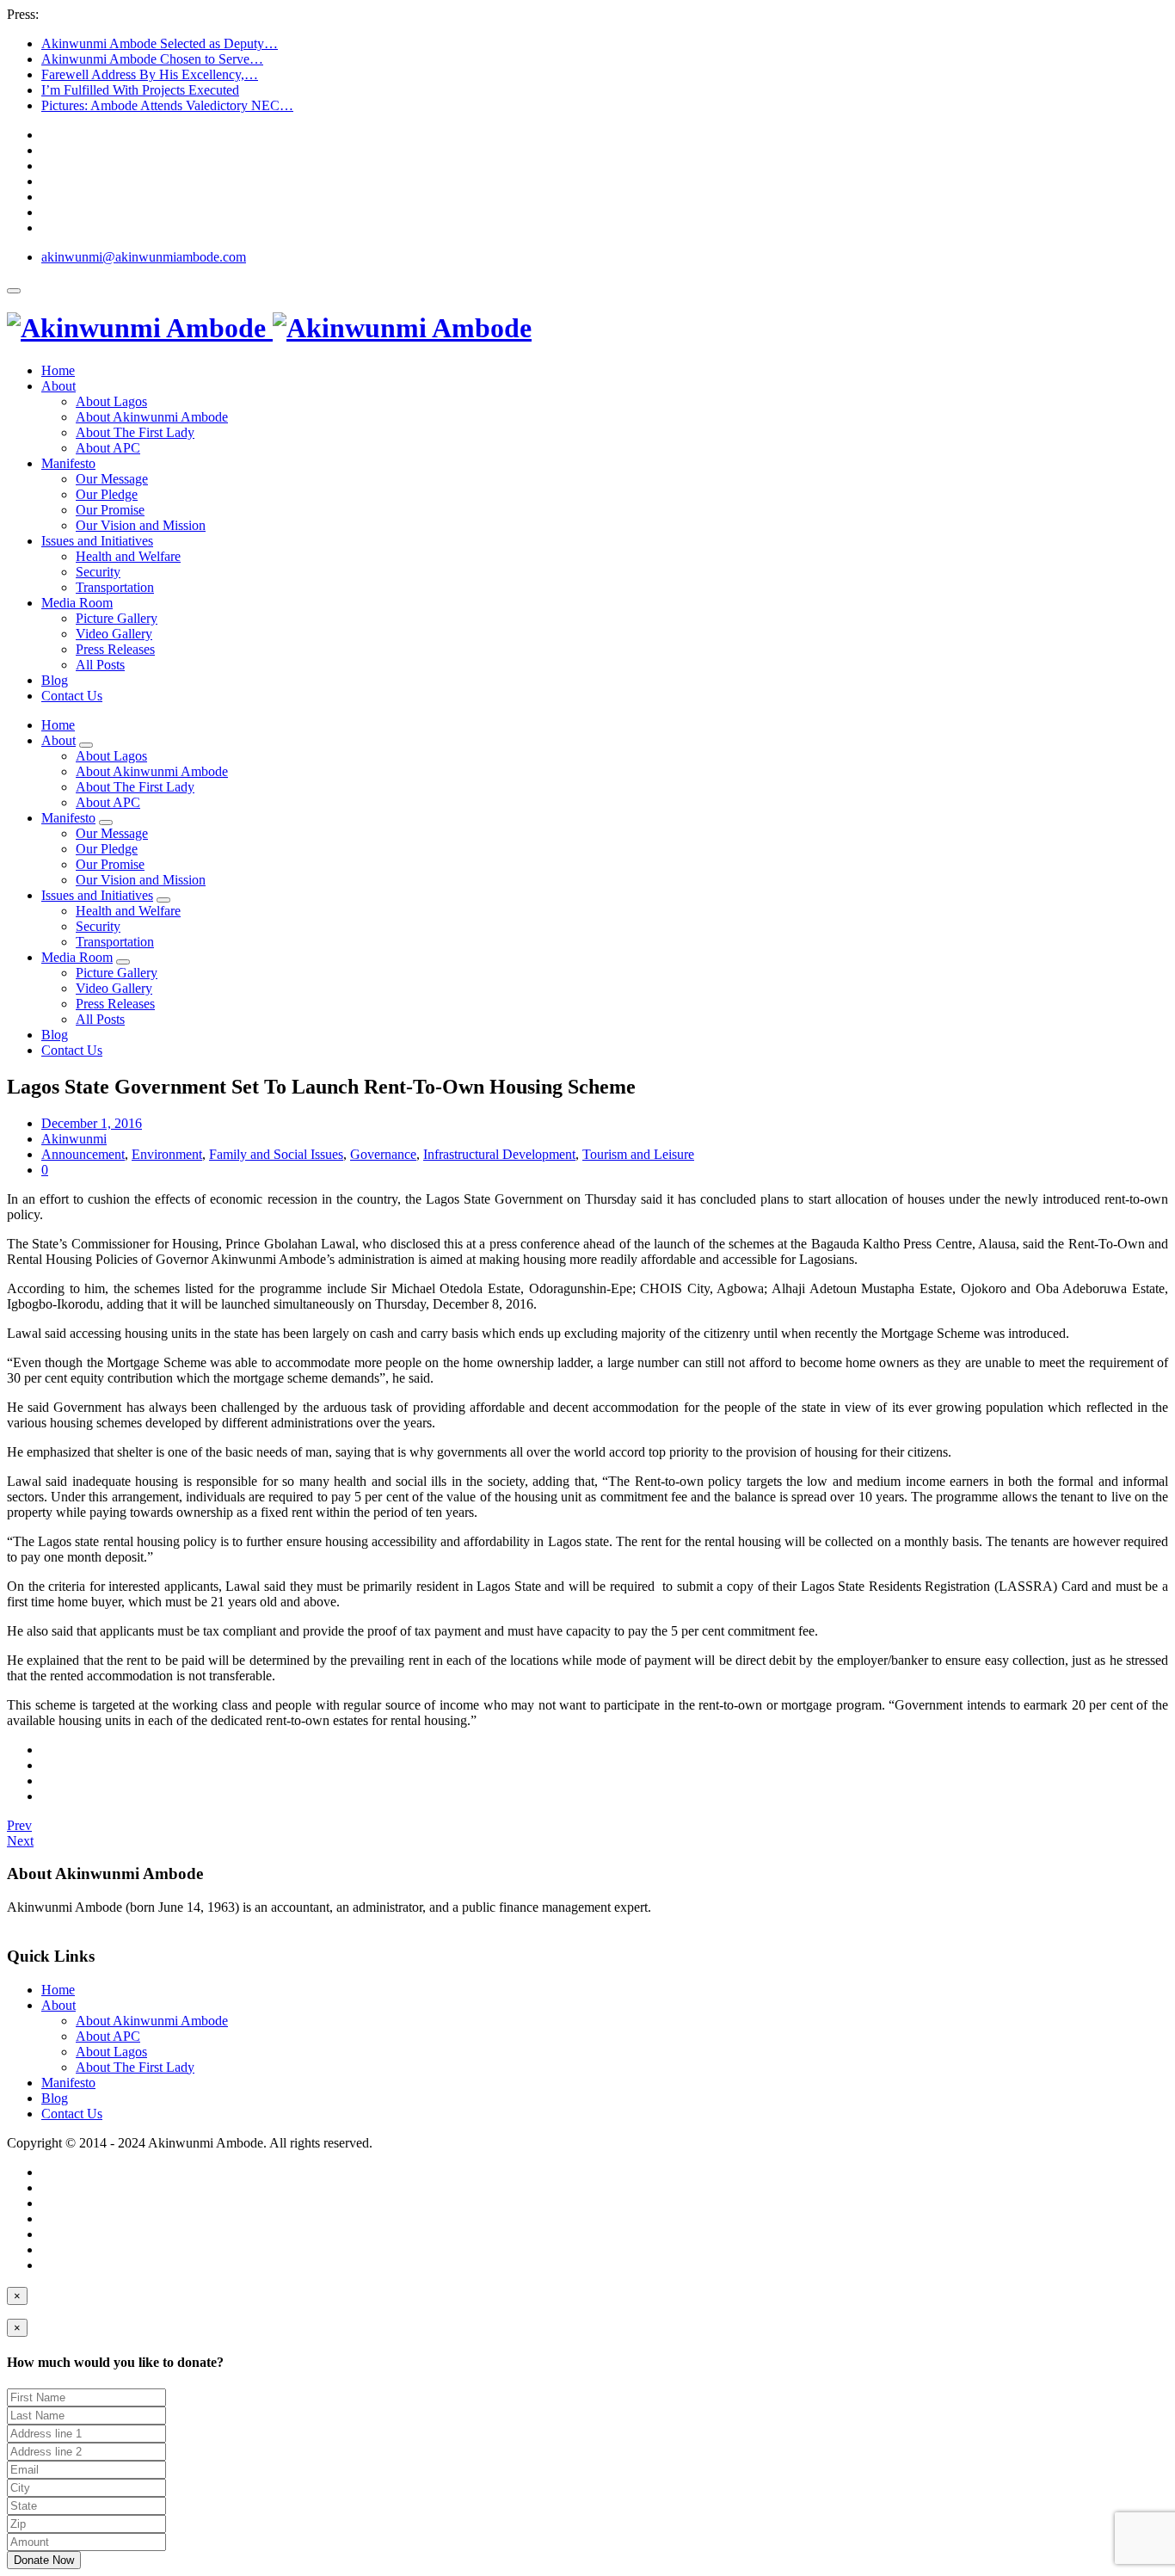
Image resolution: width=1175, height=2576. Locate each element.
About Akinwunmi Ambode (152, 417)
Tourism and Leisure (638, 1154)
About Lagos (111, 401)
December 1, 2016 (92, 1123)
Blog (55, 680)
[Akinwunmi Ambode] (269, 328)
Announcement (83, 1154)
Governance (383, 1154)
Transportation (115, 587)
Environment (167, 1154)
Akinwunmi (74, 1139)
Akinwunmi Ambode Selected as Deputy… (160, 43)
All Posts (100, 665)
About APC (108, 448)
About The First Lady (135, 432)
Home (58, 370)
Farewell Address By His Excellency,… (150, 74)
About (58, 386)
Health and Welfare (128, 556)
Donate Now (44, 2560)
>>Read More (45, 1923)
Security (98, 572)
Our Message (112, 479)
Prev (19, 1825)
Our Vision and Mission (141, 525)
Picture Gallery (117, 618)
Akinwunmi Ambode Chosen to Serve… (152, 59)
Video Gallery (114, 634)
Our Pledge (107, 494)
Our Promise (110, 510)
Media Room (77, 603)
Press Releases (115, 649)
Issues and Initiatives (97, 541)
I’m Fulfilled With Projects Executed (140, 90)
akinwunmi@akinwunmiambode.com (144, 257)
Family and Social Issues (276, 1154)
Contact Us (72, 696)
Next (20, 1841)
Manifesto (68, 463)
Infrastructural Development (499, 1154)
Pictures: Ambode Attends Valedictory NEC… (167, 105)
